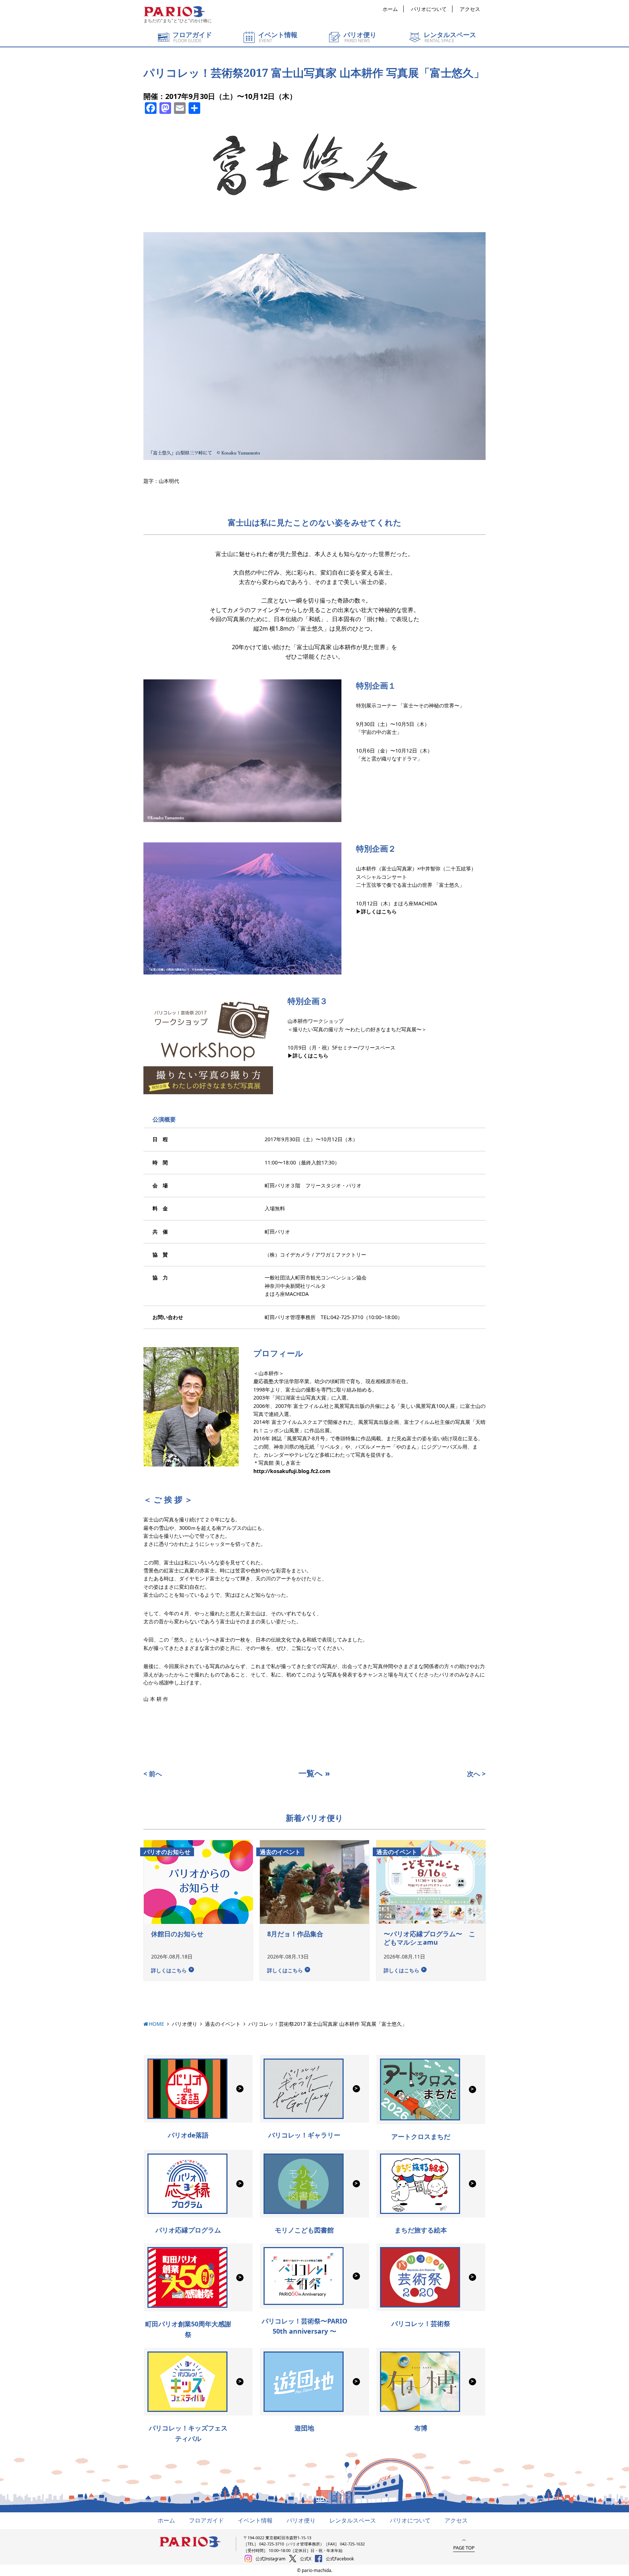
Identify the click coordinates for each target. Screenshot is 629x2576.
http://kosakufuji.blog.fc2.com (292, 1471)
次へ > (476, 1774)
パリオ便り (185, 2024)
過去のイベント (223, 2024)
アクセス (470, 9)
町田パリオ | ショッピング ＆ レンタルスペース (174, 12)
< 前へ (153, 1774)
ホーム (390, 9)
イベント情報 (255, 2520)
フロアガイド (206, 2520)
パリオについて (429, 9)
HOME (157, 2024)
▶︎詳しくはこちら (376, 911)
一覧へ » (314, 1773)
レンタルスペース (353, 2520)
